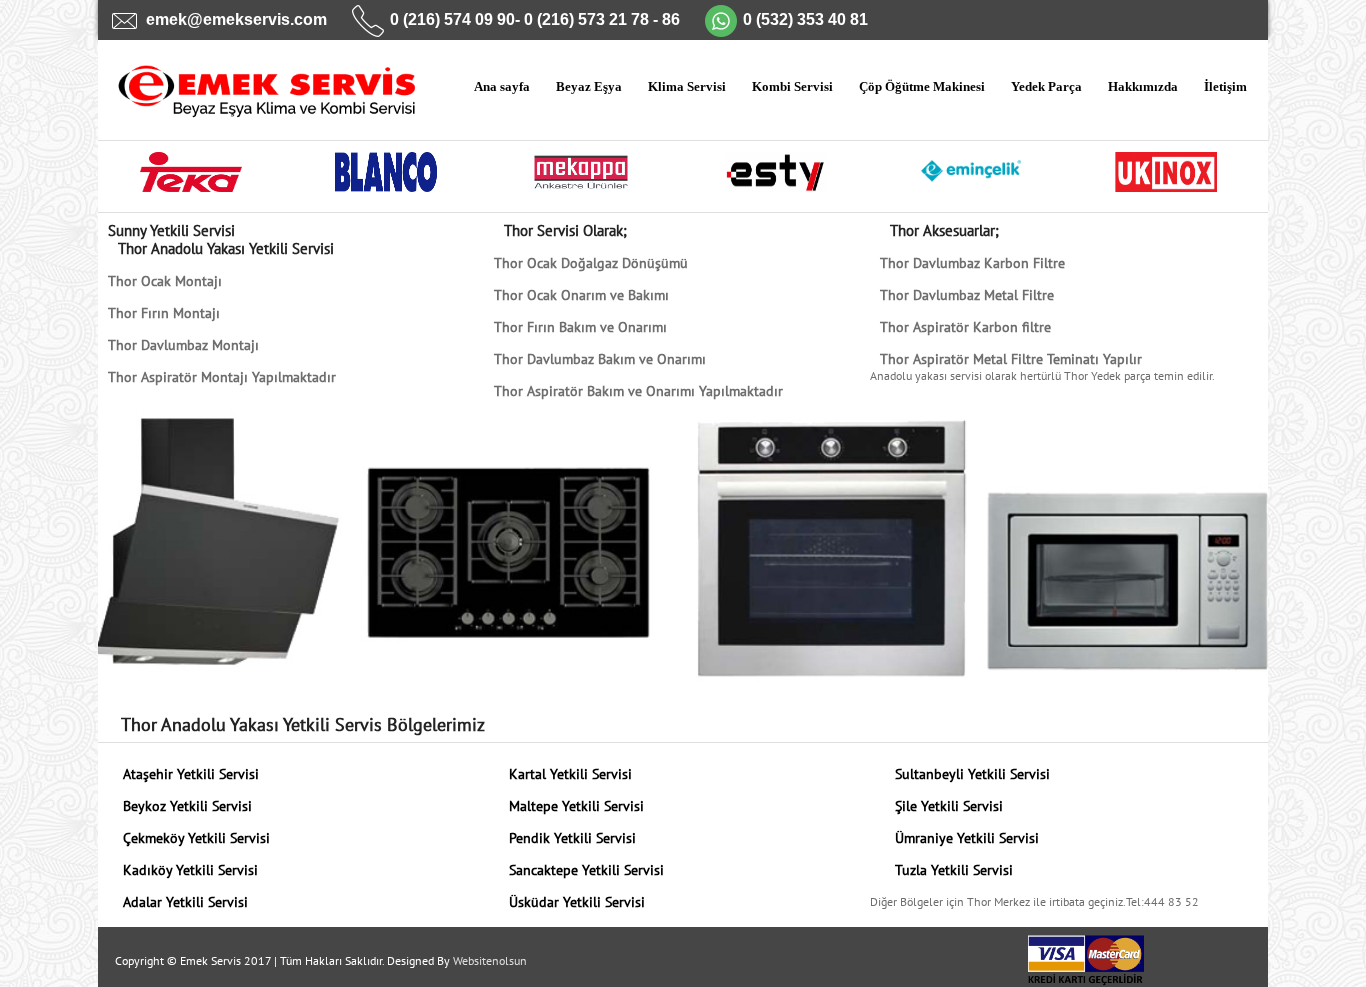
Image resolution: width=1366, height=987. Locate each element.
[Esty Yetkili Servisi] (776, 182)
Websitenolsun (490, 960)
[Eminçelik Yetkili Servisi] (971, 182)
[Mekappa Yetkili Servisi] (581, 182)
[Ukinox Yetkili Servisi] (1166, 182)
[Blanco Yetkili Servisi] (386, 182)
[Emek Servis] (252, 103)
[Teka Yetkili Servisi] (191, 182)
